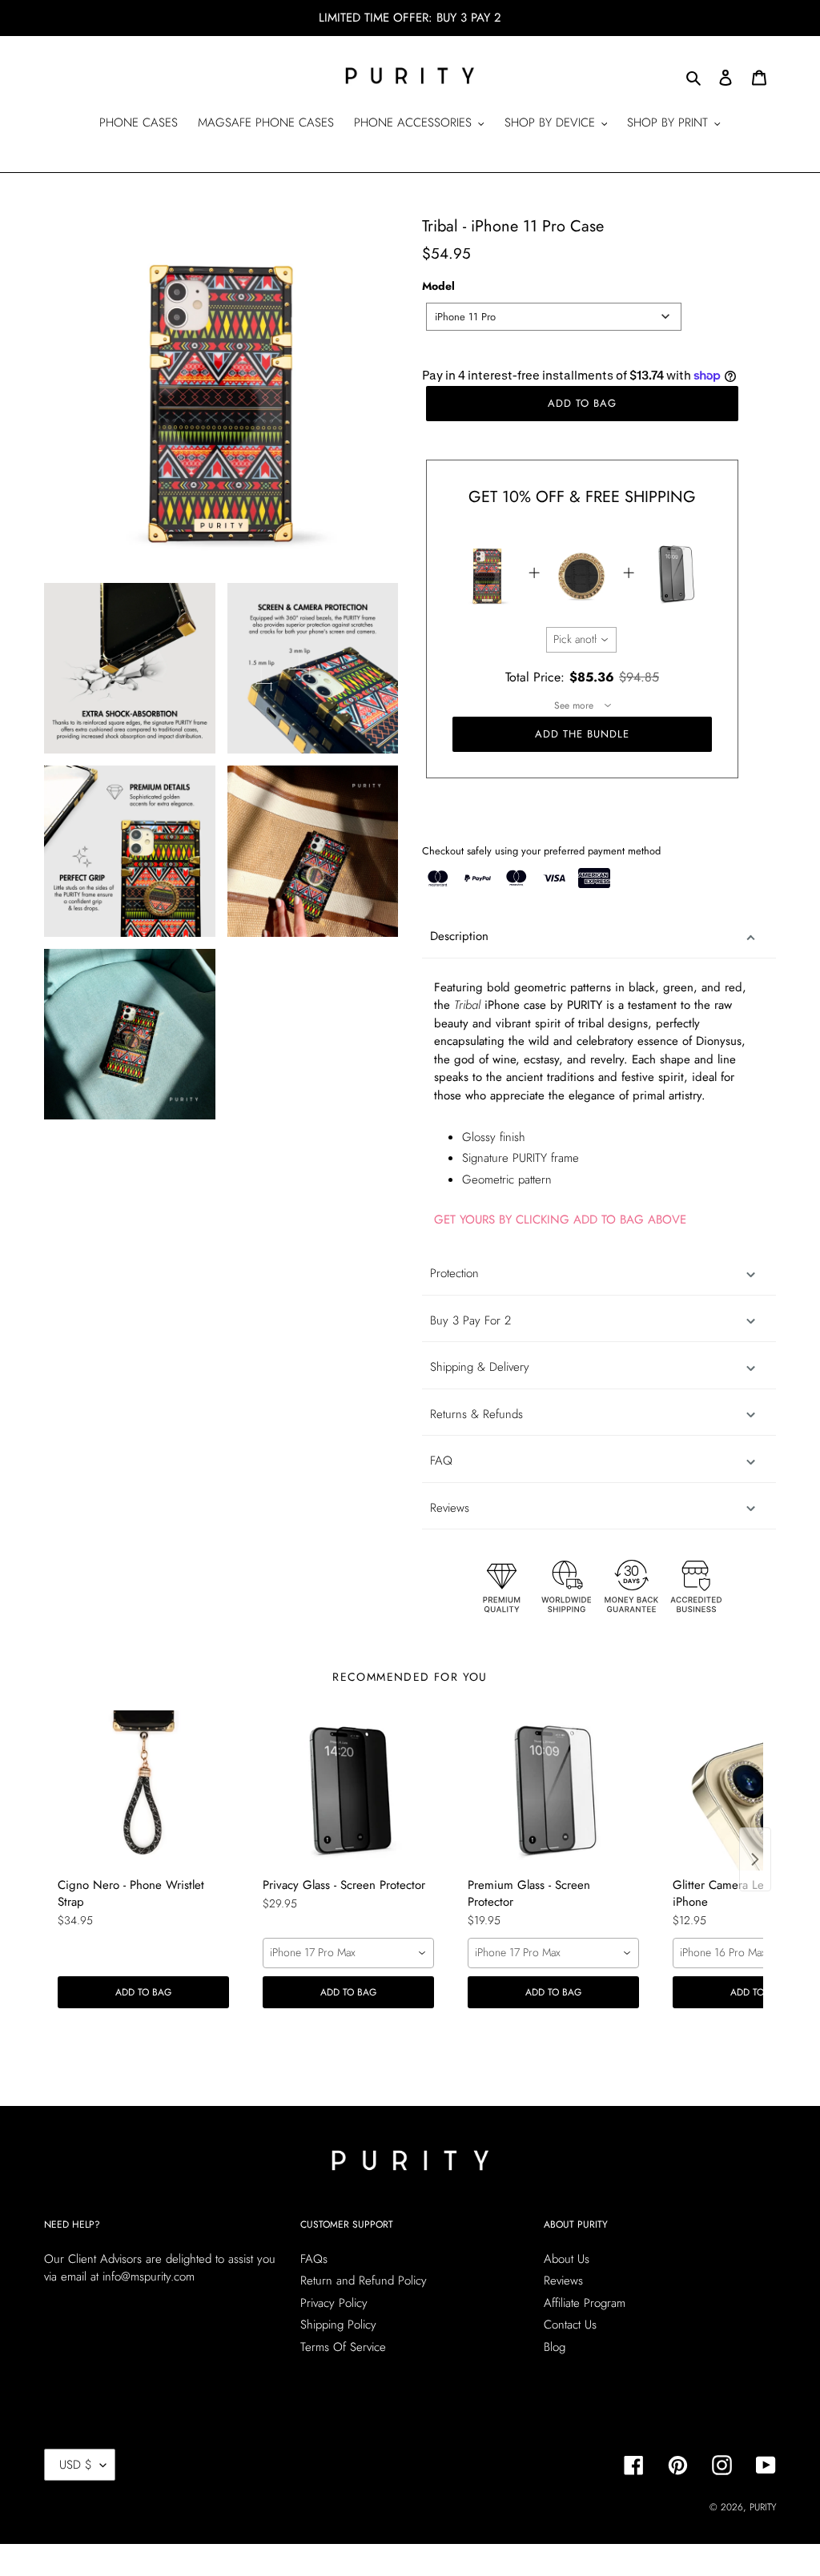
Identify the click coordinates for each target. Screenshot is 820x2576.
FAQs (314, 2259)
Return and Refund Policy (364, 2281)
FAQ (441, 1461)
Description (459, 936)
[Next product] (755, 1859)
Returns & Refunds (476, 1414)
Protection (454, 1273)
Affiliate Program (585, 2303)
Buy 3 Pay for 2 (470, 1320)
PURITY (763, 2507)
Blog (555, 2347)
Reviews (563, 2281)
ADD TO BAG (143, 1992)
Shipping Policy (338, 2325)
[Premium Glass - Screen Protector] (553, 1790)
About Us (567, 2259)
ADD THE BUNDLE (583, 734)
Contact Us (570, 2325)
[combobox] (554, 317)
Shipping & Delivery (480, 1367)
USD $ (76, 2465)
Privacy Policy (334, 2303)
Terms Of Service (343, 2347)
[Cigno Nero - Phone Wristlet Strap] (143, 1790)
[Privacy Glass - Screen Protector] (348, 1790)
